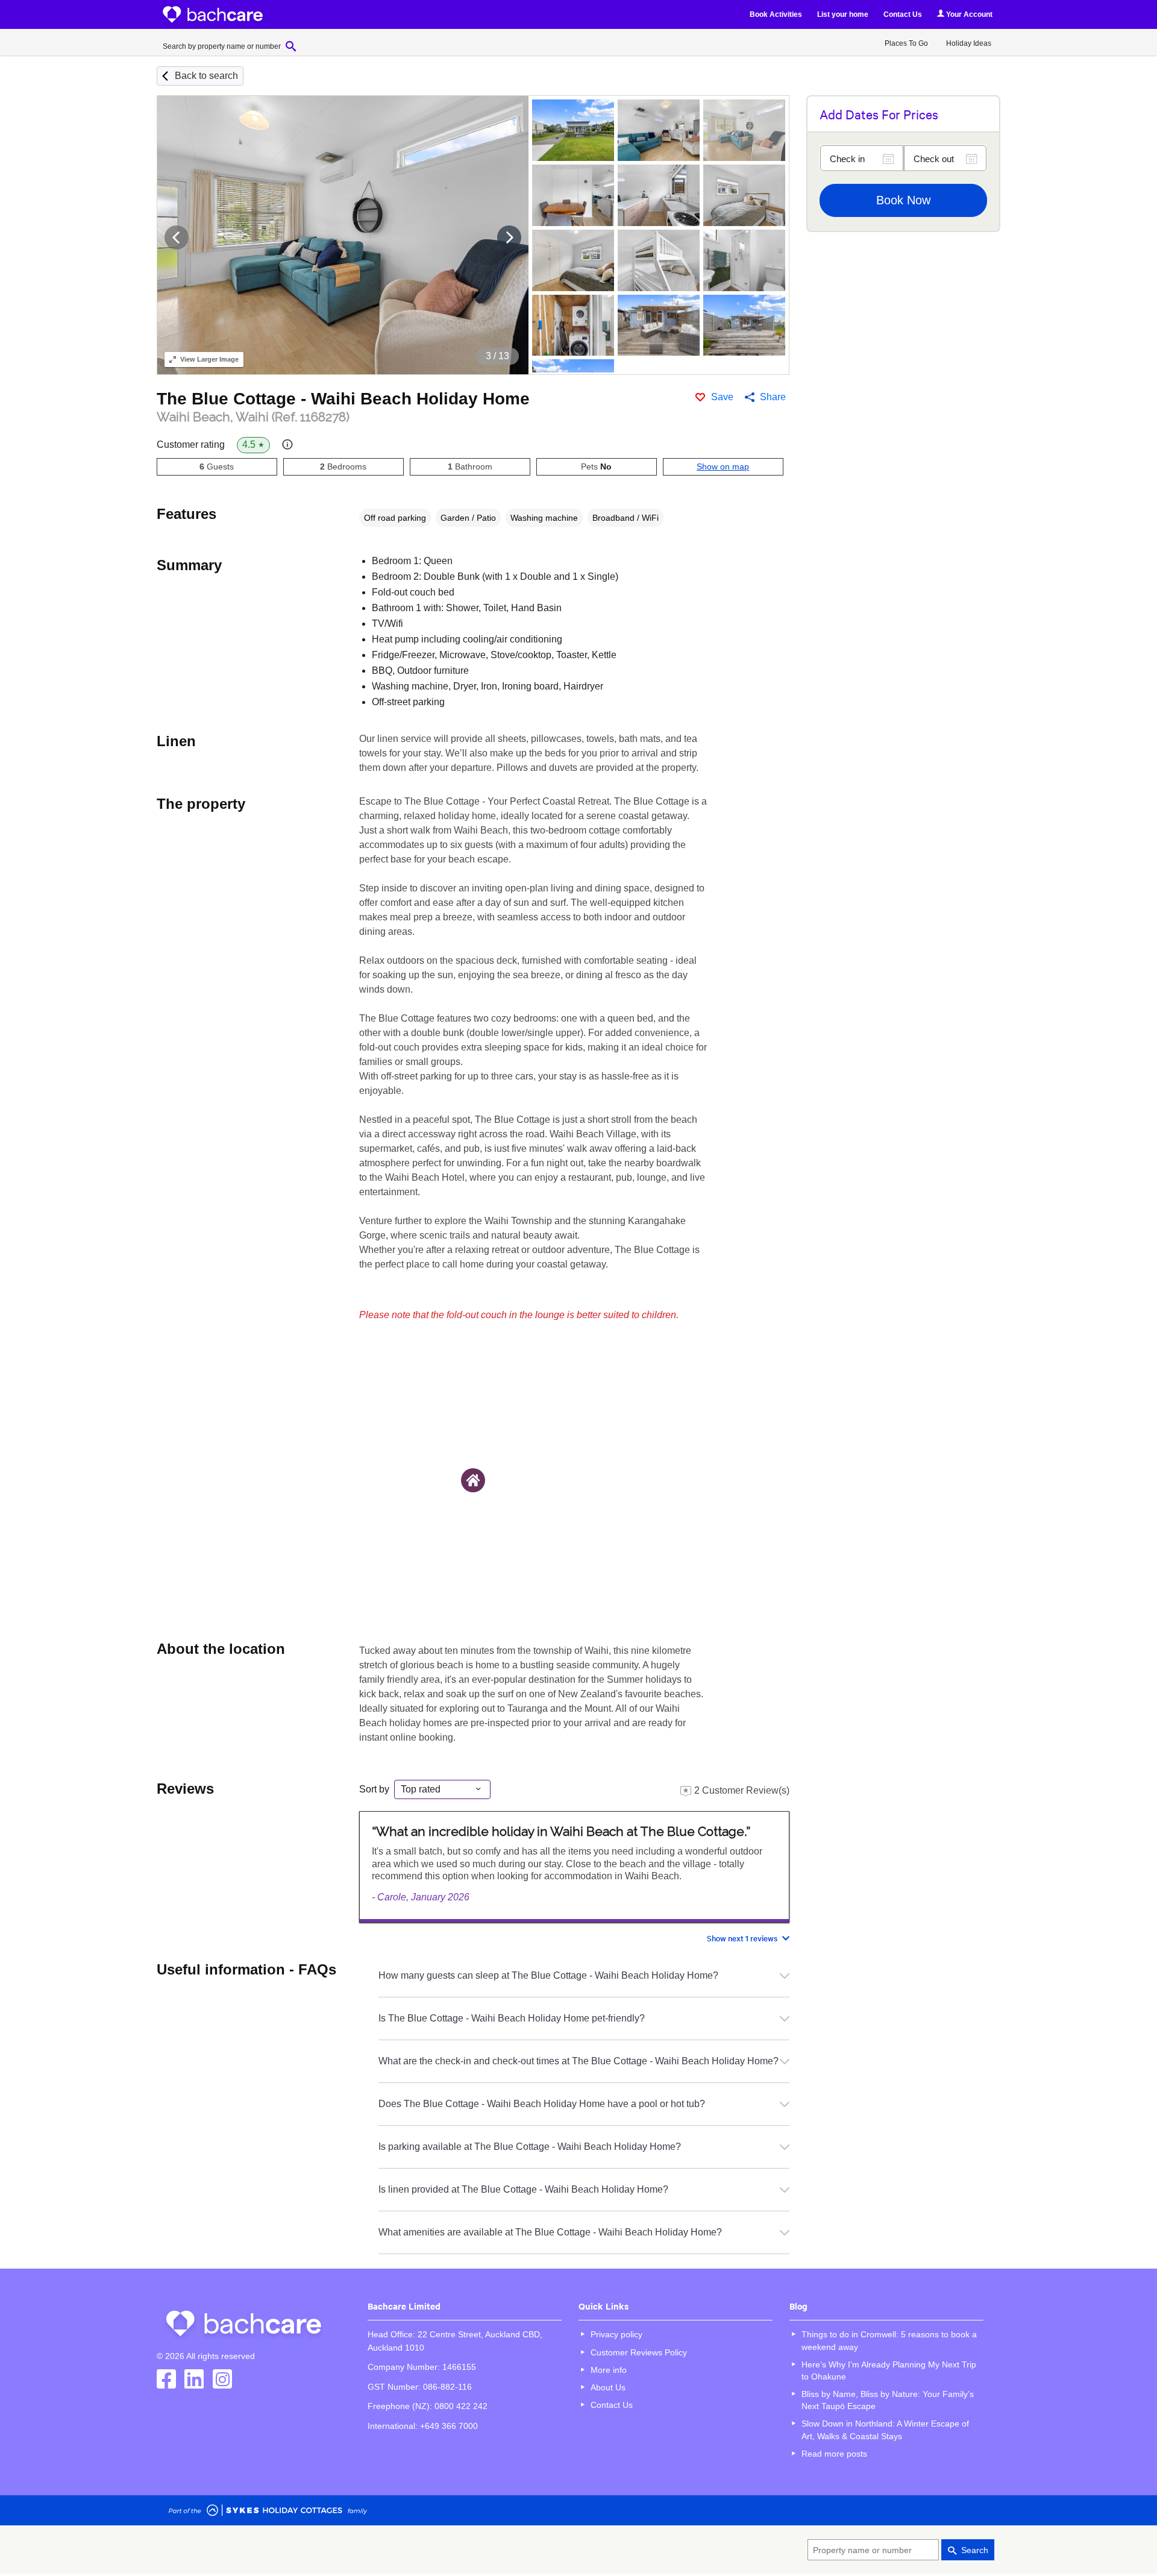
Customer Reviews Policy (639, 2352)
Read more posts (834, 2454)
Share (773, 397)
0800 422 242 (461, 2406)
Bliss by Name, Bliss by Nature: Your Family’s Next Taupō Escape (888, 2400)
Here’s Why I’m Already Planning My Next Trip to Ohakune (889, 2370)
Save (722, 397)
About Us (608, 2387)
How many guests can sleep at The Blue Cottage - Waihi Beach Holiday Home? (548, 1975)
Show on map (723, 467)
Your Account (968, 14)
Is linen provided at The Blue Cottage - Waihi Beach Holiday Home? (523, 2189)
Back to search (206, 76)
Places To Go (906, 43)
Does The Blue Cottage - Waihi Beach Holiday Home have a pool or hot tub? (542, 2104)
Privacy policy (616, 2334)
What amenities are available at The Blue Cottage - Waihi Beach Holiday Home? (550, 2232)
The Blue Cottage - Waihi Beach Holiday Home (343, 399)
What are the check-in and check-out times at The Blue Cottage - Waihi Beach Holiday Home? (578, 2061)
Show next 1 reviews (742, 1938)
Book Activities (776, 14)
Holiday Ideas (969, 43)
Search (975, 2550)
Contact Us (903, 14)
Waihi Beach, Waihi (253, 417)
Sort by (374, 1789)
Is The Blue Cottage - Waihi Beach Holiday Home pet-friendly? (512, 2018)
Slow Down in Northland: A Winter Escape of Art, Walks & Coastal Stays (885, 2430)
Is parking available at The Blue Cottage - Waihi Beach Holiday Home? (530, 2147)
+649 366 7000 (449, 2426)
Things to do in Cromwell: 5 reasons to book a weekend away (889, 2340)
